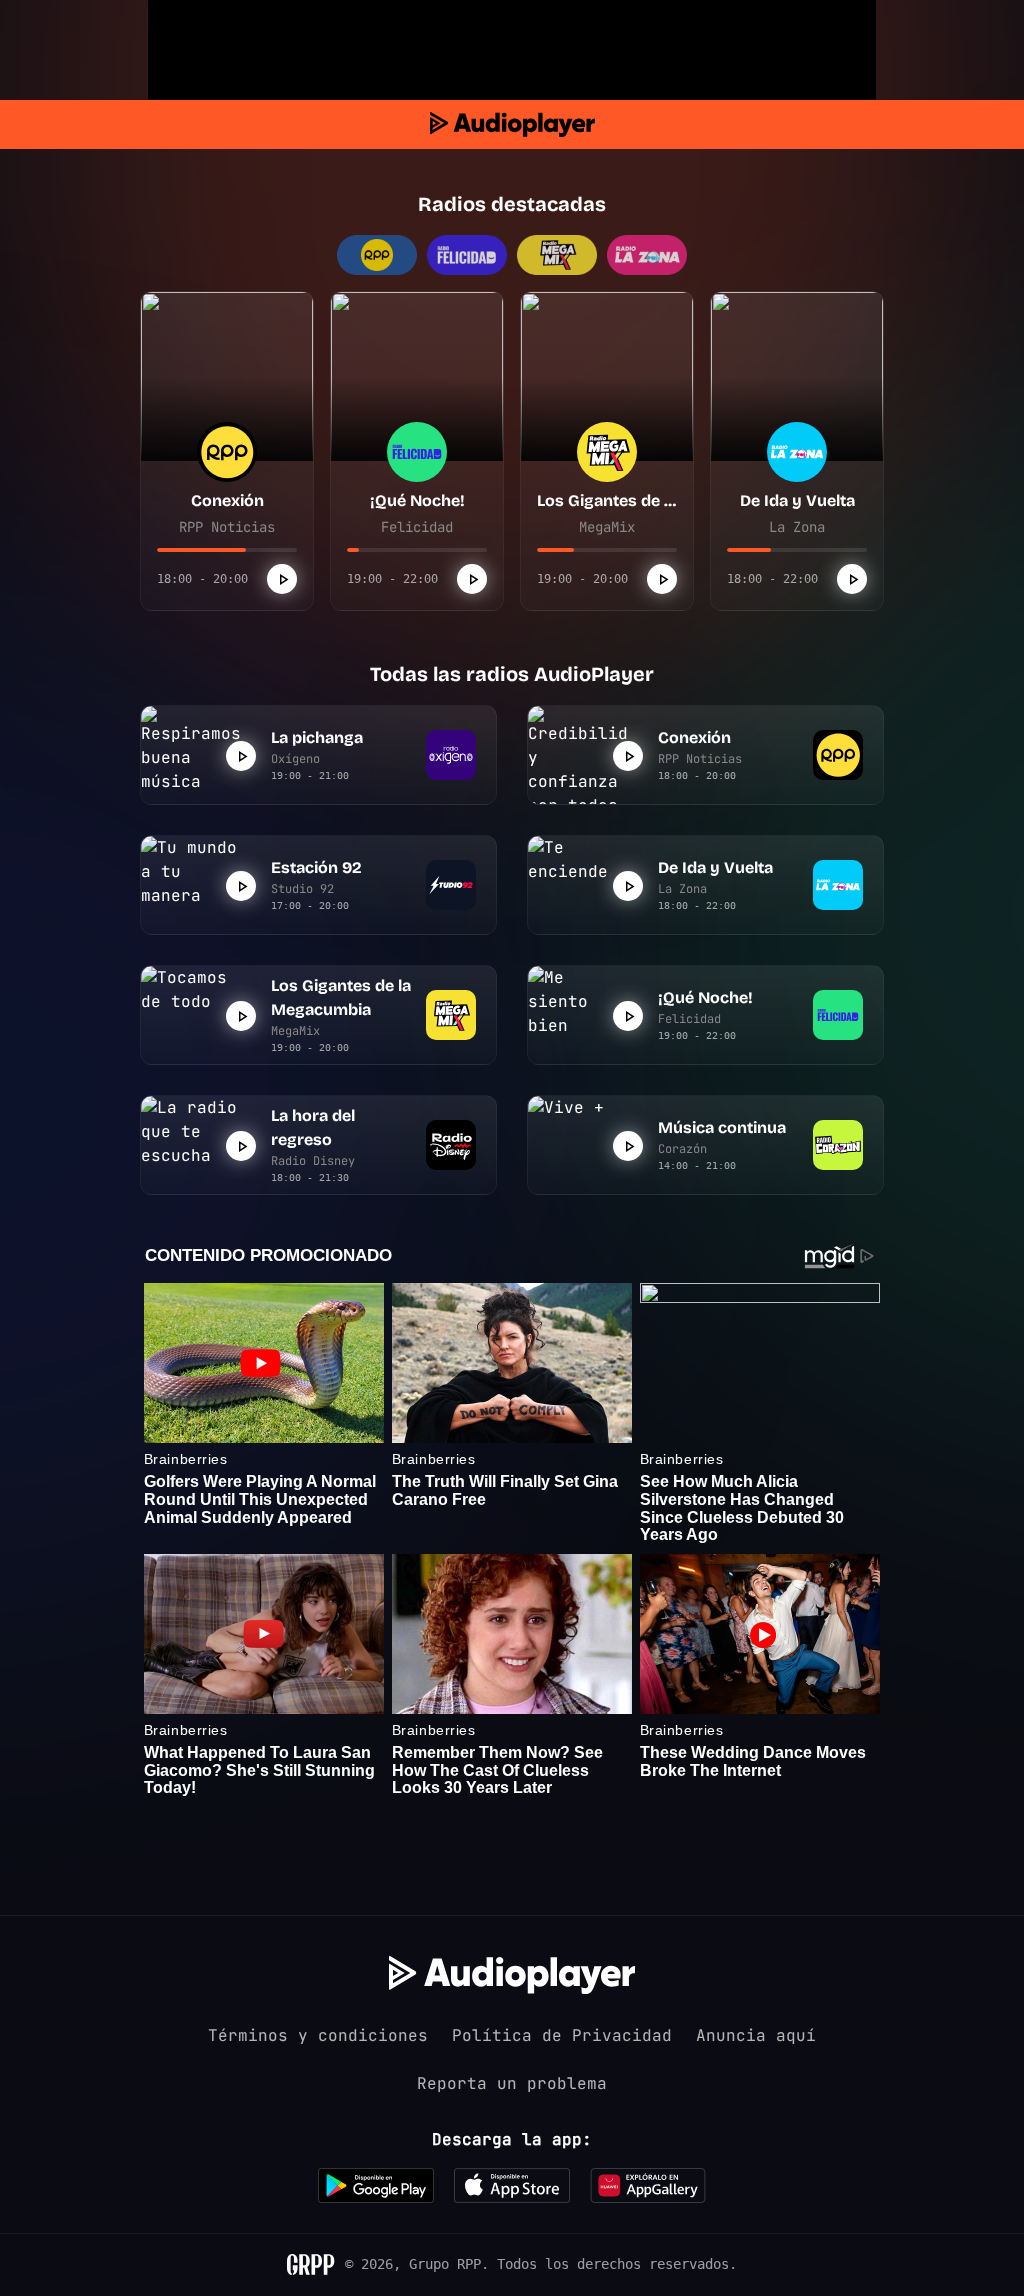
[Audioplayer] (512, 124)
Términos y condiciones (318, 2035)
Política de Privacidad (562, 2035)
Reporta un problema (512, 2083)
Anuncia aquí (756, 2035)
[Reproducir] (282, 579)
